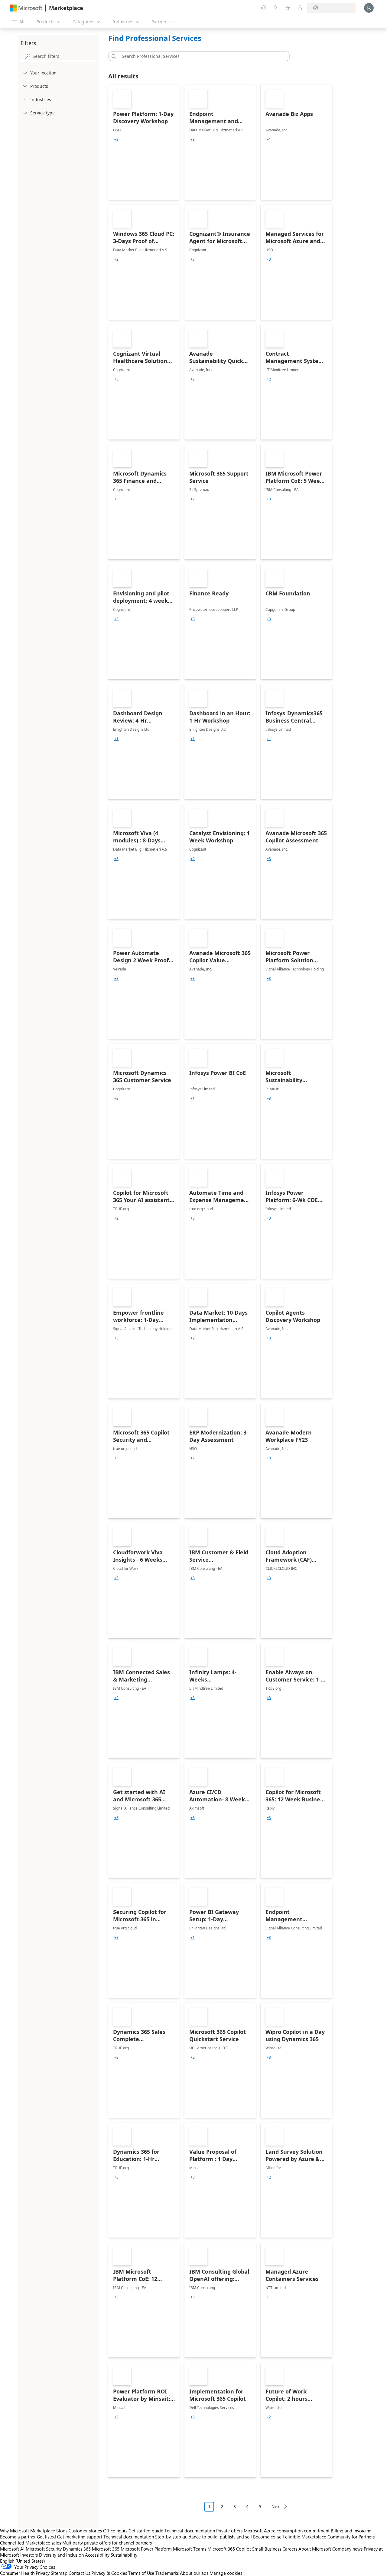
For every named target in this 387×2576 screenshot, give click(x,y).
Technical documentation (190, 2531)
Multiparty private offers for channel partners (107, 2543)
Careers (290, 2549)
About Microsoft (315, 2549)
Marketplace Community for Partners (338, 2537)
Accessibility (97, 2555)
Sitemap (59, 2573)
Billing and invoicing (351, 2531)
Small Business (267, 2549)
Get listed (46, 2537)
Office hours (115, 2531)
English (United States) (23, 2561)
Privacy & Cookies (109, 2573)
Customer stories (85, 2531)
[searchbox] (64, 56)
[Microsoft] (26, 8)
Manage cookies (226, 2573)
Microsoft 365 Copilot (229, 2549)
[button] (113, 56)
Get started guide (146, 2531)
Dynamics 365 (77, 2549)
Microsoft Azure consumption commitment (287, 2531)
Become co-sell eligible (277, 2537)
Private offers (229, 2531)
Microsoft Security (44, 2549)
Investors (29, 2555)
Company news (347, 2549)
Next (276, 2507)
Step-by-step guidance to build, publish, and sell (203, 2537)
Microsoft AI (12, 2549)
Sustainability (124, 2555)
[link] (144, 142)
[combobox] (201, 56)
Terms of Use (141, 2573)
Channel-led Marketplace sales (31, 2543)
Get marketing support (80, 2537)
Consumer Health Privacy (25, 2573)
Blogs (62, 2531)
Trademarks (167, 2573)
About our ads (194, 2573)
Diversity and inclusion (61, 2555)
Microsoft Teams (190, 2549)
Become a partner (18, 2537)
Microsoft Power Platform (146, 2549)
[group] (116, 140)
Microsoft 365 (106, 2549)
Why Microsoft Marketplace (28, 2531)
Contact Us (79, 2573)
